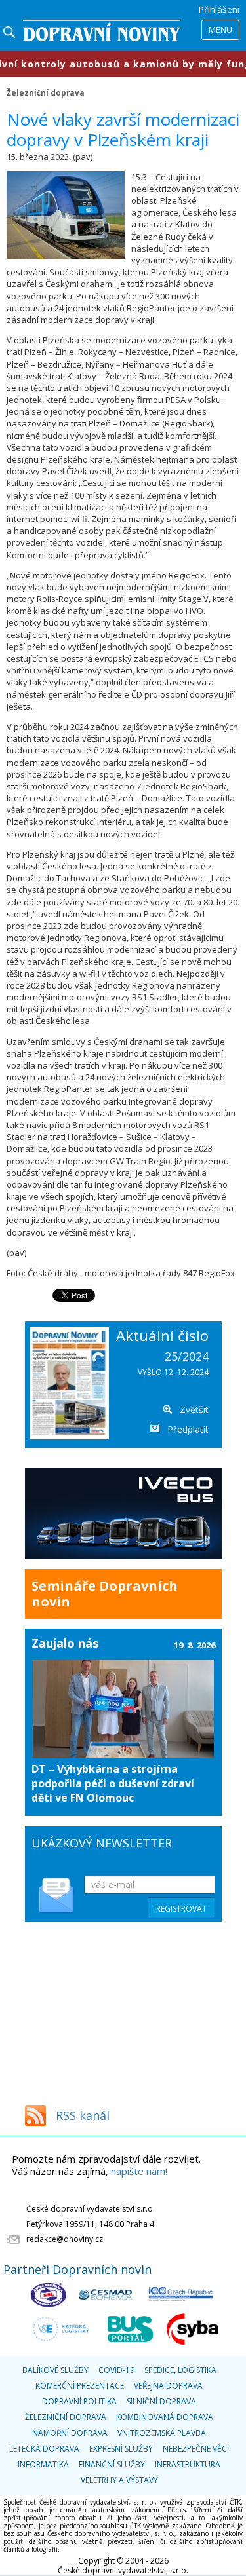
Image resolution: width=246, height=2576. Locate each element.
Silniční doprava (161, 2401)
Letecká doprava (44, 2449)
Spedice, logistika (180, 2370)
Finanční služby (112, 2464)
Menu (220, 29)
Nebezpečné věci (196, 2449)
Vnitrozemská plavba (162, 2433)
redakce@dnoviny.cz (65, 2239)
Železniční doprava (46, 92)
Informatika (43, 2464)
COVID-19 (116, 2370)
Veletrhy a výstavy (119, 2480)
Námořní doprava (70, 2433)
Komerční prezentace (80, 2386)
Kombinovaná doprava (165, 2417)
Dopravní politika (79, 2401)
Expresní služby (121, 2449)
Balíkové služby (55, 2370)
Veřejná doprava (168, 2386)
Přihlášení (219, 9)
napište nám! (139, 2171)
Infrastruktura (188, 2464)
